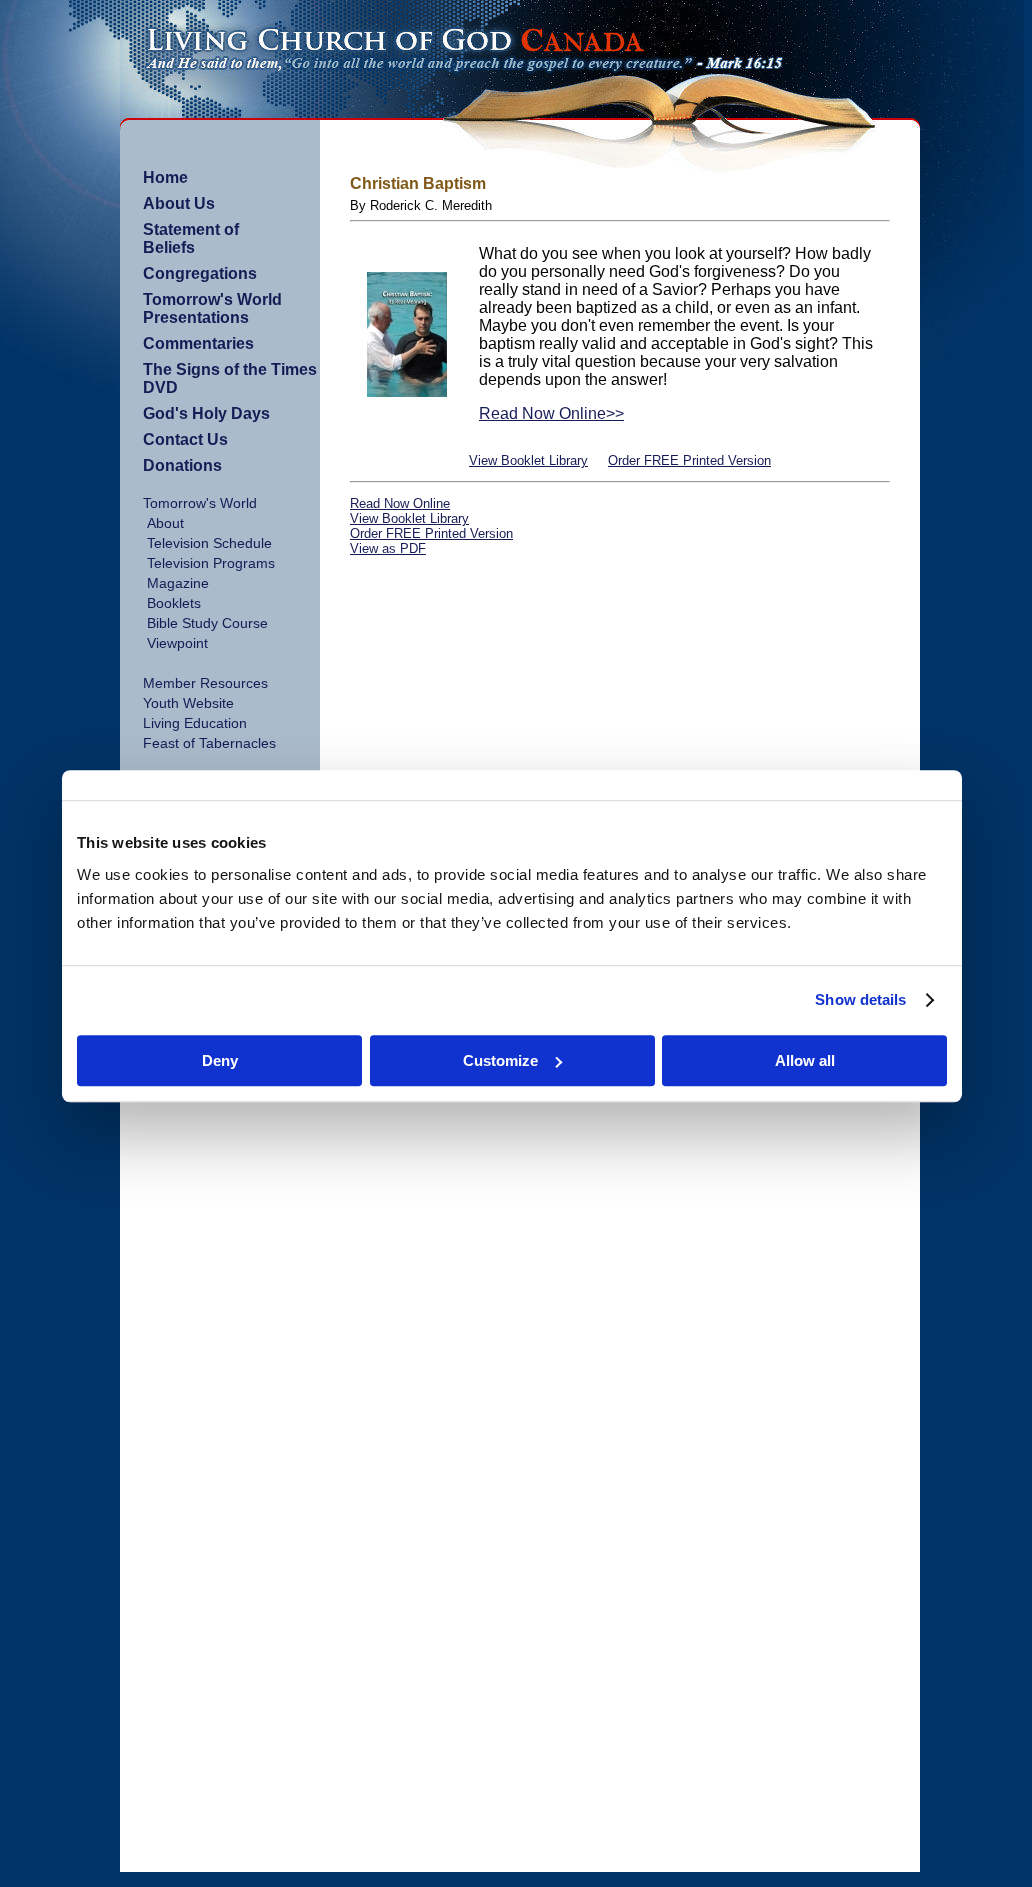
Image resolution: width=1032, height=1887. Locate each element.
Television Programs (211, 563)
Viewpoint (177, 643)
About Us (179, 203)
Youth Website (188, 703)
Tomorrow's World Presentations (212, 308)
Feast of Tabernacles (209, 743)
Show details (860, 999)
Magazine (178, 583)
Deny (220, 1060)
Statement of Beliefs (191, 238)
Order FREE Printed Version (689, 460)
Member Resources (205, 683)
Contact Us (185, 439)
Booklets (174, 603)
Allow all (805, 1060)
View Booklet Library (528, 460)
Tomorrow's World (200, 503)
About (165, 523)
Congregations (200, 273)
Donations (182, 465)
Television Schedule (209, 543)
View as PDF (388, 548)
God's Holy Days (206, 413)
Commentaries (198, 343)
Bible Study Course (207, 623)
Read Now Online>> (551, 413)
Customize (500, 1060)
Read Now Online (400, 503)
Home (165, 177)
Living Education (195, 723)
